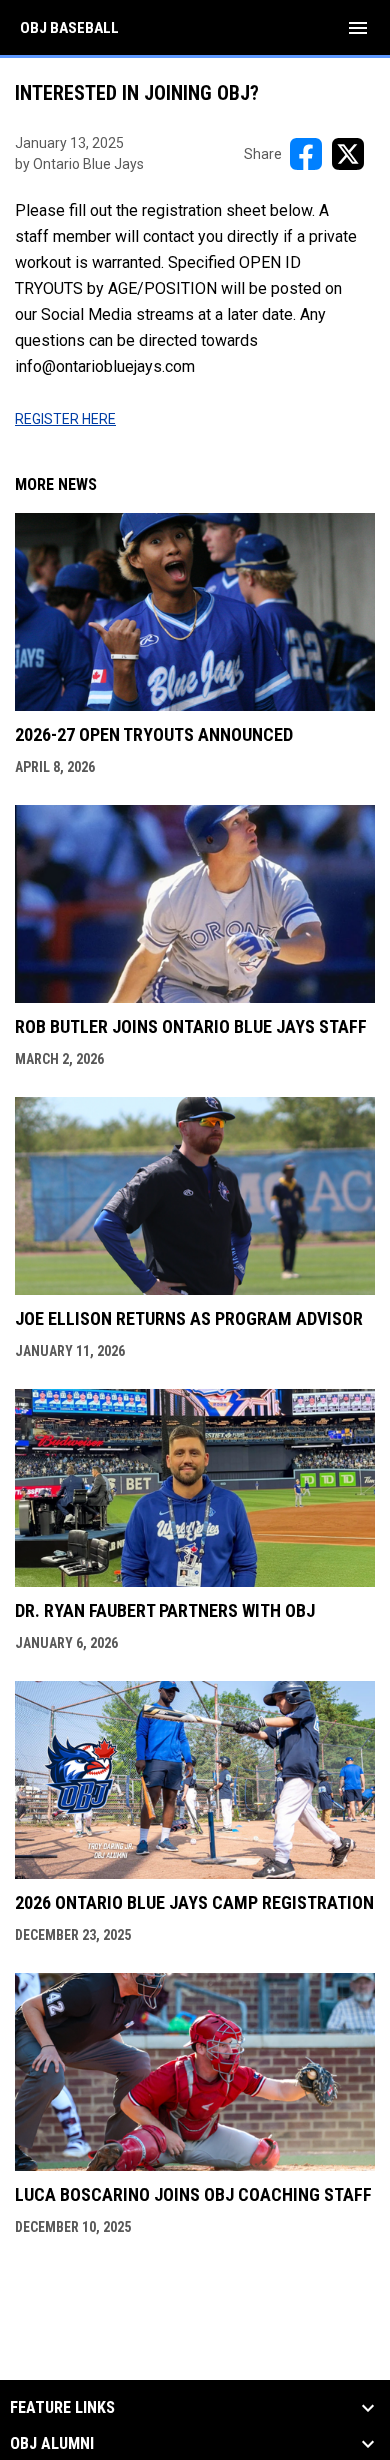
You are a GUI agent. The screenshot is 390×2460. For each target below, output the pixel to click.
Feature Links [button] (62, 2408)
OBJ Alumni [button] (52, 2444)
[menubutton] (358, 28)
